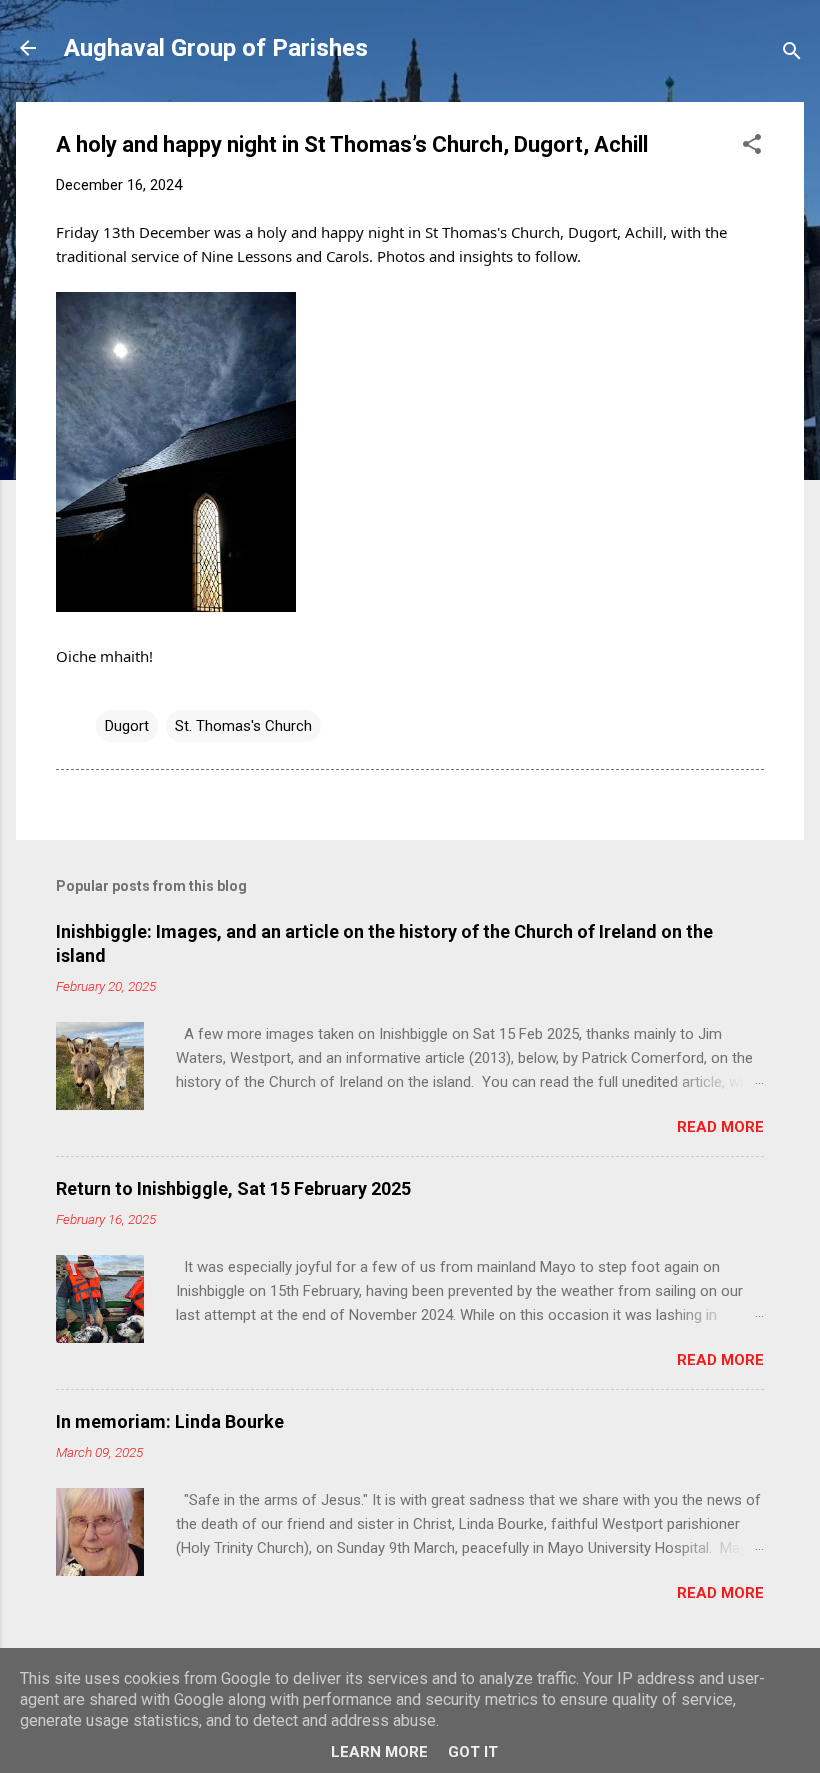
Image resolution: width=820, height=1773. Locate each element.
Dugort (127, 726)
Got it (473, 1752)
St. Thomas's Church (243, 726)
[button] (752, 147)
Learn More (379, 1752)
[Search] (792, 54)
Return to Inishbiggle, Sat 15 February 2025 (233, 1188)
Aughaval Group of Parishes (216, 48)
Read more (720, 1127)
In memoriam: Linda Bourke (170, 1421)
